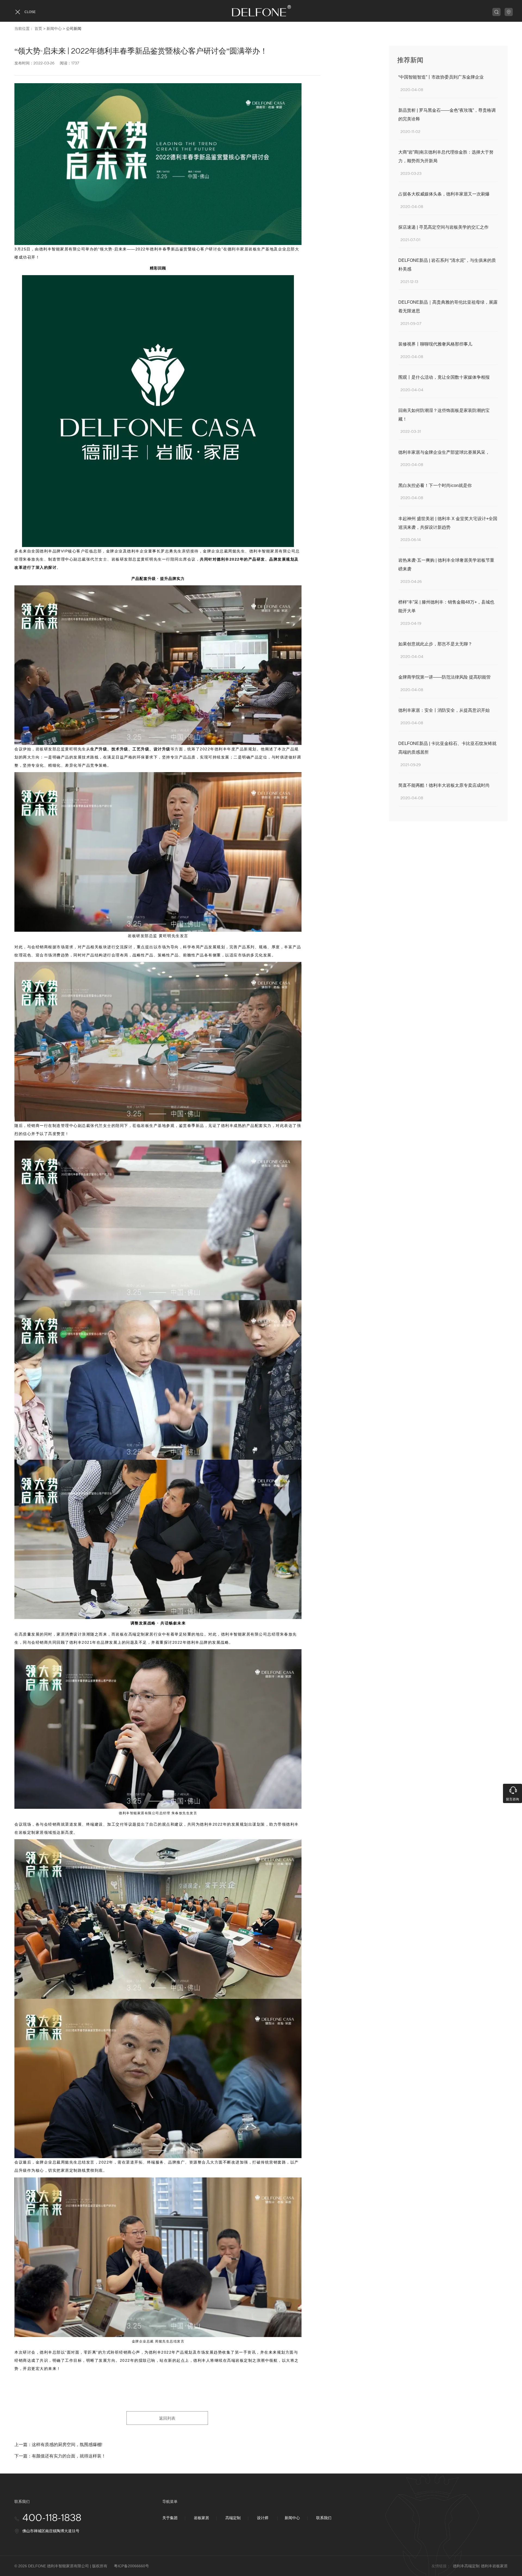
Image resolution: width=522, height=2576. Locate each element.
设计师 (263, 2518)
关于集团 (170, 2518)
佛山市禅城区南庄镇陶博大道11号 (51, 2531)
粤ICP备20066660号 (131, 2566)
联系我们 (324, 2518)
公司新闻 (74, 29)
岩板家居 (201, 2518)
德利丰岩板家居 (494, 2566)
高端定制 (233, 2518)
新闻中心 (54, 29)
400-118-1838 (52, 2518)
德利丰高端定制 (466, 2566)
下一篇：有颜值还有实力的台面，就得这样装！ (60, 2456)
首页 (38, 29)
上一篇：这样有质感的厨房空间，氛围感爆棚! (58, 2445)
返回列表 (167, 2418)
